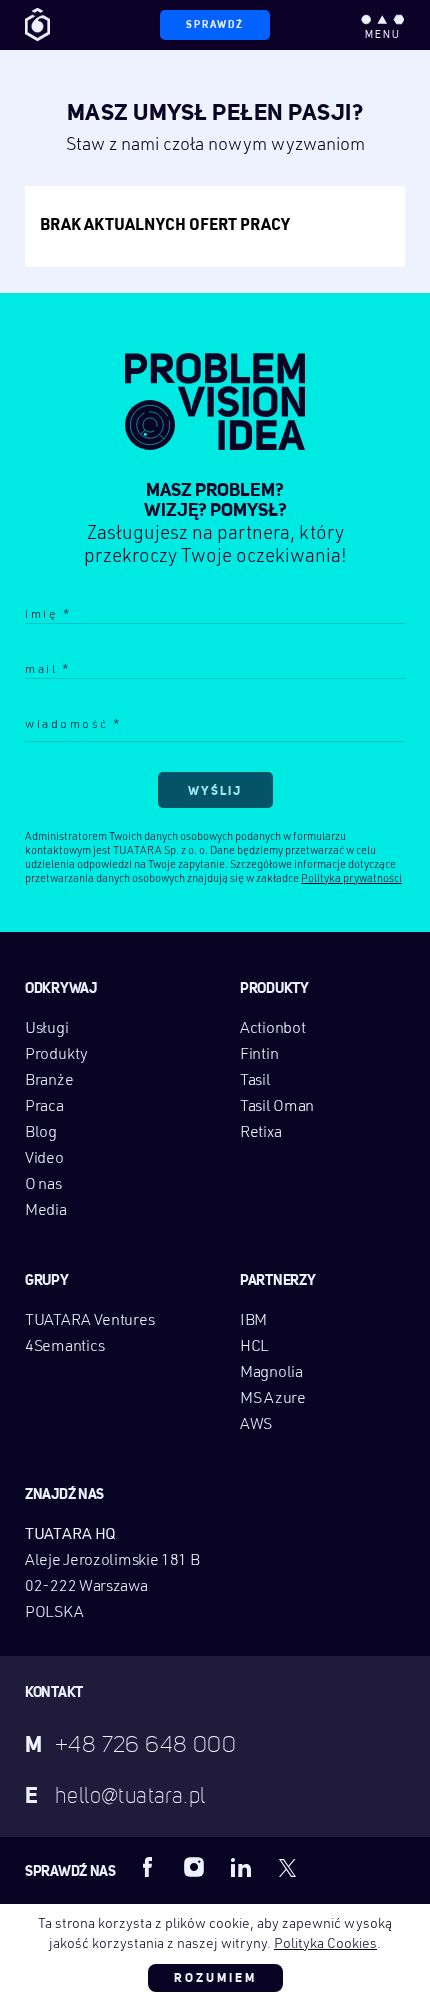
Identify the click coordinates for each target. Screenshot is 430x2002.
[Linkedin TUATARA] (241, 1867)
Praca (44, 1107)
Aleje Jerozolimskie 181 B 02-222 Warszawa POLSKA (112, 1587)
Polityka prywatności (351, 879)
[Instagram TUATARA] (194, 1867)
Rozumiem (215, 1978)
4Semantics (65, 1347)
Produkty (56, 1055)
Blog (41, 1133)
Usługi (46, 1029)
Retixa (260, 1133)
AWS (256, 1425)
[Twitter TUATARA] (287, 1867)
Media (46, 1211)
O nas (43, 1185)
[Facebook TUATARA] (148, 1867)
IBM (253, 1321)
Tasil (255, 1081)
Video (44, 1159)
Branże (49, 1081)
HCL (254, 1347)
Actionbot (272, 1029)
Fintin (259, 1055)
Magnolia (271, 1373)
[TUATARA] (37, 25)
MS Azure (273, 1399)
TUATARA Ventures (89, 1321)
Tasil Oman (277, 1107)
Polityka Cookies (325, 1944)
